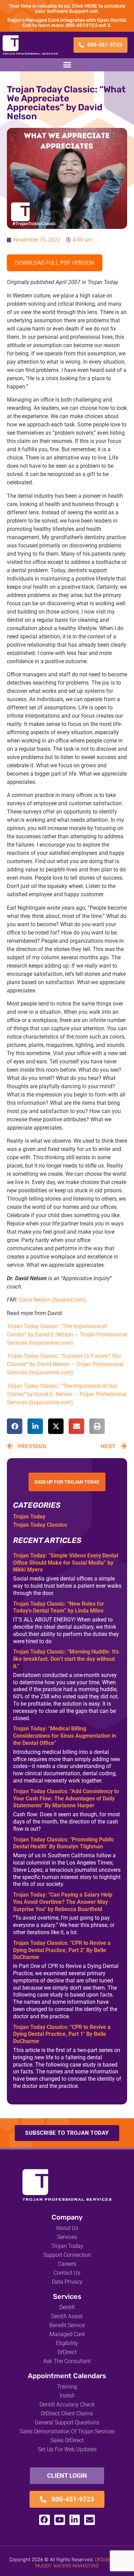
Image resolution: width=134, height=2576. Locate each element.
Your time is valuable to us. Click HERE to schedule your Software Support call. (67, 9)
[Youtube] (60, 2520)
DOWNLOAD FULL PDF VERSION (54, 263)
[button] (67, 65)
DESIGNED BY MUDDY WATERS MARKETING (80, 2563)
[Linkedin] (75, 2520)
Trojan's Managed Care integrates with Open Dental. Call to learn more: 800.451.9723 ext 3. (67, 23)
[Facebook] (44, 2520)
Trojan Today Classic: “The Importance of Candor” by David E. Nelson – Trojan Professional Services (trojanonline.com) (67, 1335)
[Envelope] (90, 2520)
